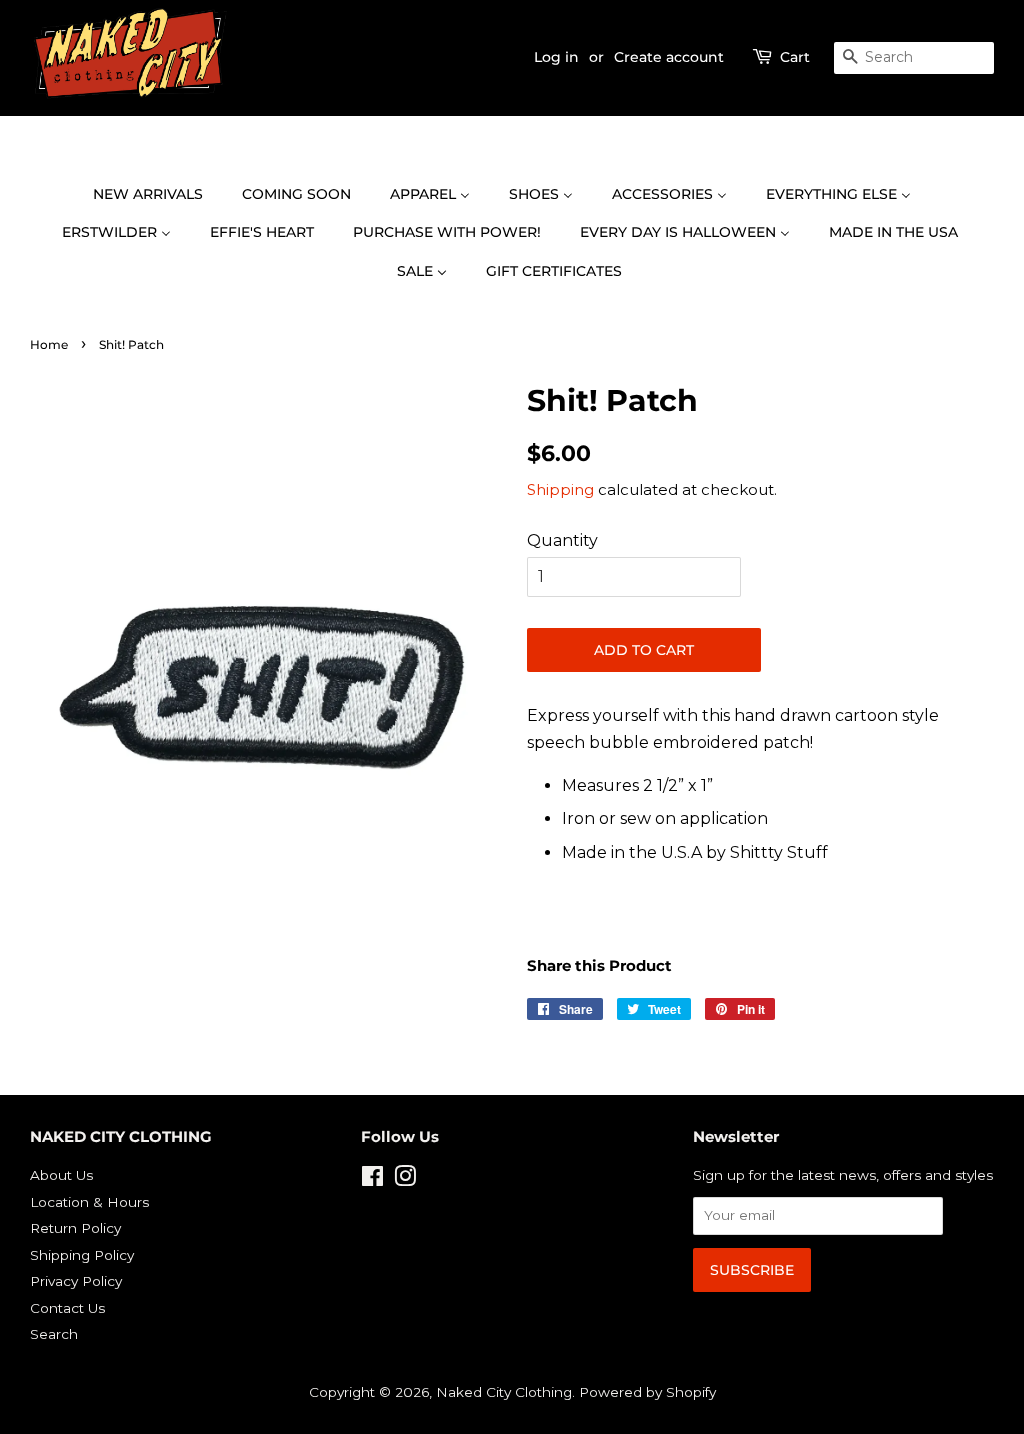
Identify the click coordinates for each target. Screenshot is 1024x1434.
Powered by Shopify (647, 1392)
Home (49, 344)
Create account (669, 57)
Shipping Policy (82, 1255)
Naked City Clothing (504, 1392)
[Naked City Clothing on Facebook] (372, 1180)
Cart (795, 57)
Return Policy (75, 1228)
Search (54, 1334)
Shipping (560, 489)
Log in (556, 57)
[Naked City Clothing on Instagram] (405, 1180)
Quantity (562, 540)
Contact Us (67, 1308)
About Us (61, 1175)
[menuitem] (158, 195)
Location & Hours (89, 1202)
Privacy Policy (76, 1281)
